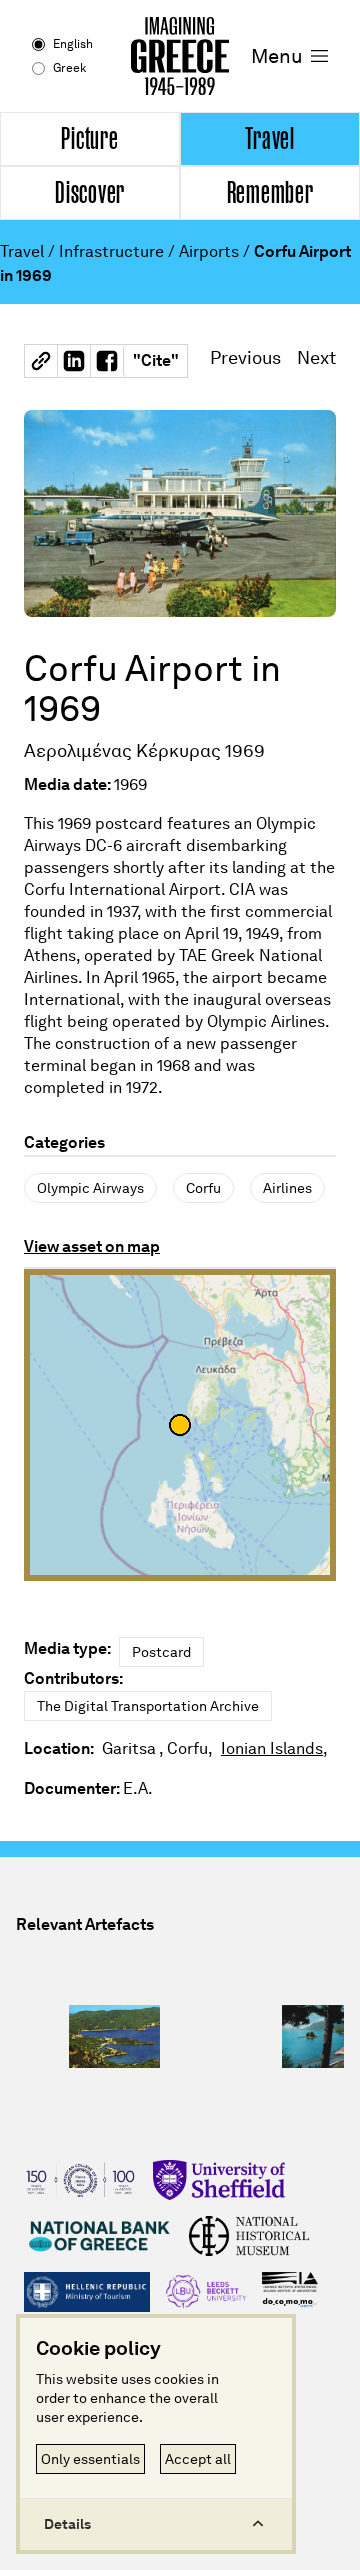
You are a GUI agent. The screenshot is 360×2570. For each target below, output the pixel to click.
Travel (22, 251)
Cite (156, 360)
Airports (209, 251)
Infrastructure (111, 251)
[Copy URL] (41, 361)
